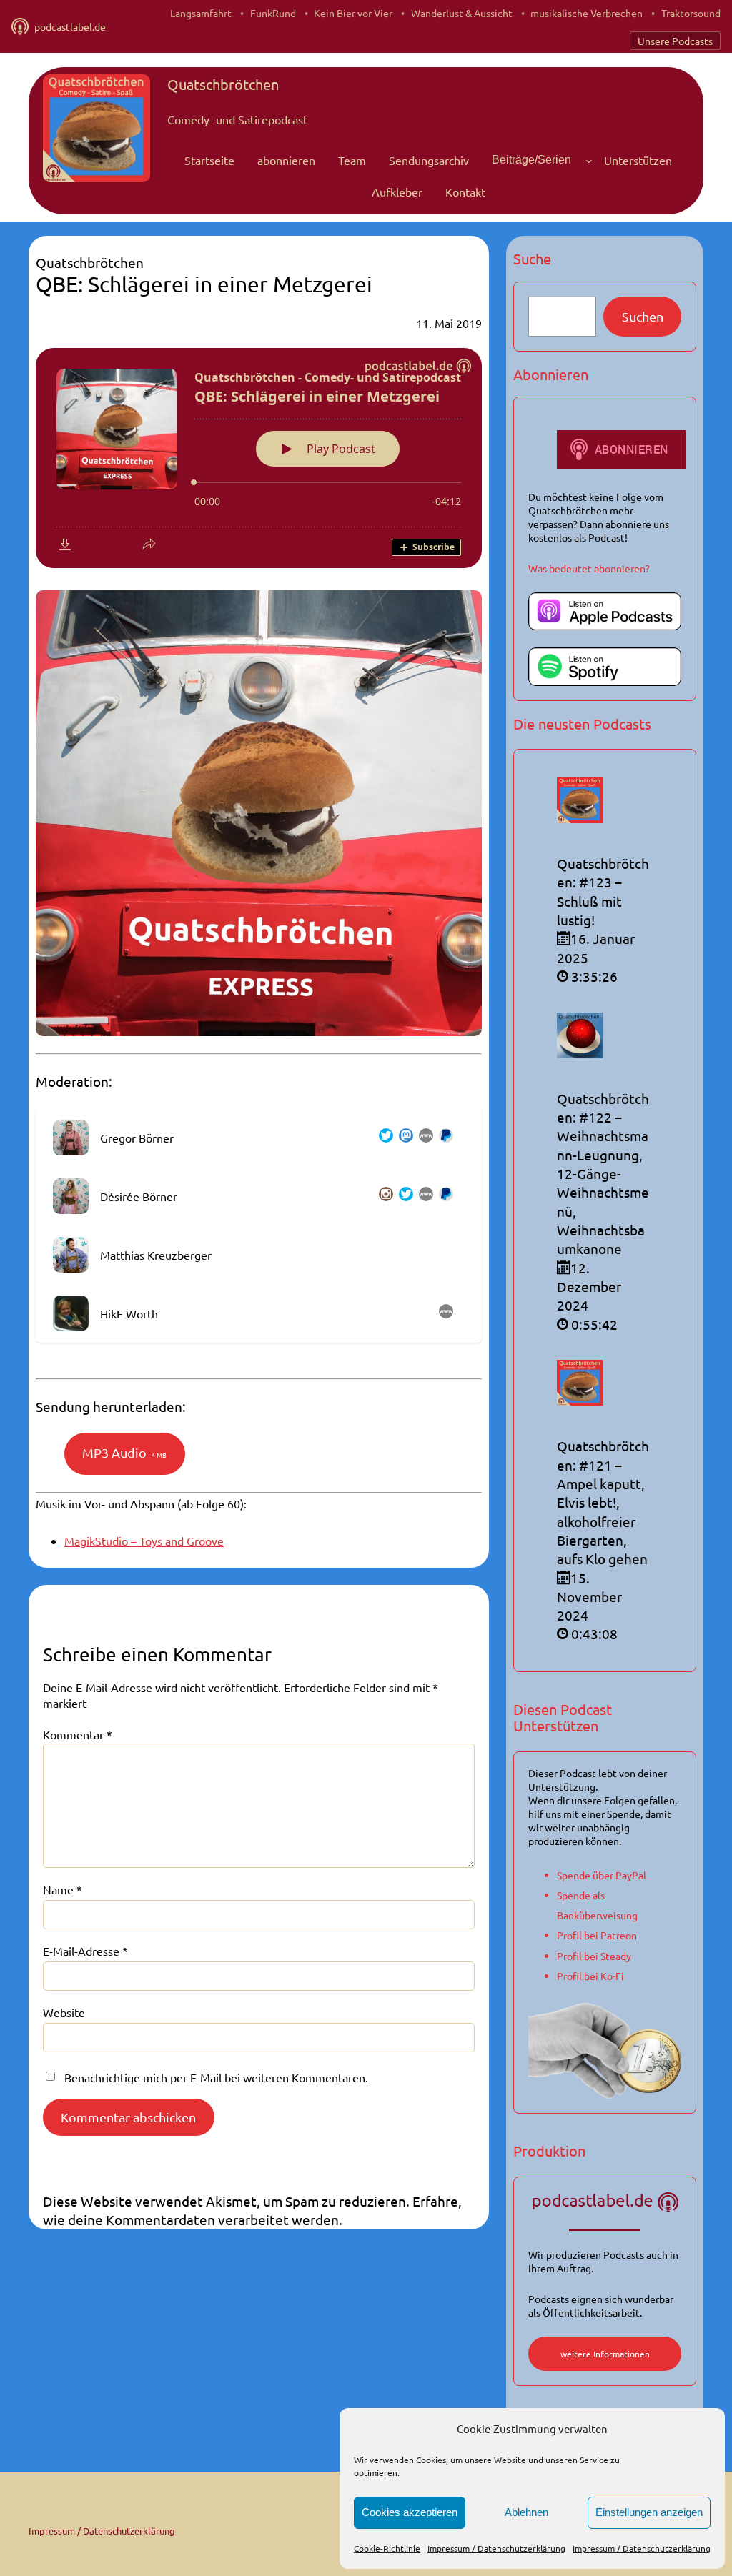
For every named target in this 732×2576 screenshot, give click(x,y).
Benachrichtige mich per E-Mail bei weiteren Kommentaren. (216, 2077)
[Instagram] (383, 1196)
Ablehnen (526, 2512)
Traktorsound (691, 13)
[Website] (423, 1138)
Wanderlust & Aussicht (462, 13)
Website (64, 2012)
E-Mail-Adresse (85, 1951)
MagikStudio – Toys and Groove (144, 1541)
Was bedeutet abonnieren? (589, 568)
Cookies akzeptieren (410, 2512)
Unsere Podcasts (675, 41)
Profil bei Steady (594, 1956)
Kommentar (78, 1734)
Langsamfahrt (201, 13)
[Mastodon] (403, 1138)
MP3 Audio (124, 1452)
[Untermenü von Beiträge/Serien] (589, 160)
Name (63, 1889)
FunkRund (273, 13)
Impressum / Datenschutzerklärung (496, 2548)
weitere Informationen (605, 2354)
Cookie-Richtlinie (387, 2548)
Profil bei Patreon (597, 1935)
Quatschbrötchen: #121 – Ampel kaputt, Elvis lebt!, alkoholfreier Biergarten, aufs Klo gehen (603, 1502)
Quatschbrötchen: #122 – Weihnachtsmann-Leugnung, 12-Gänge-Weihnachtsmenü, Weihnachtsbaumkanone (603, 1174)
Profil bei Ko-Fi (590, 1976)
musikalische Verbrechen (587, 13)
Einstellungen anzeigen (649, 2512)
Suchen (643, 316)
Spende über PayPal (602, 1875)
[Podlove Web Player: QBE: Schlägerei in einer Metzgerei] (259, 458)
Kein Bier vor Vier (353, 13)
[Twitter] (383, 1138)
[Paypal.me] (443, 1138)
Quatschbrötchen (223, 84)
